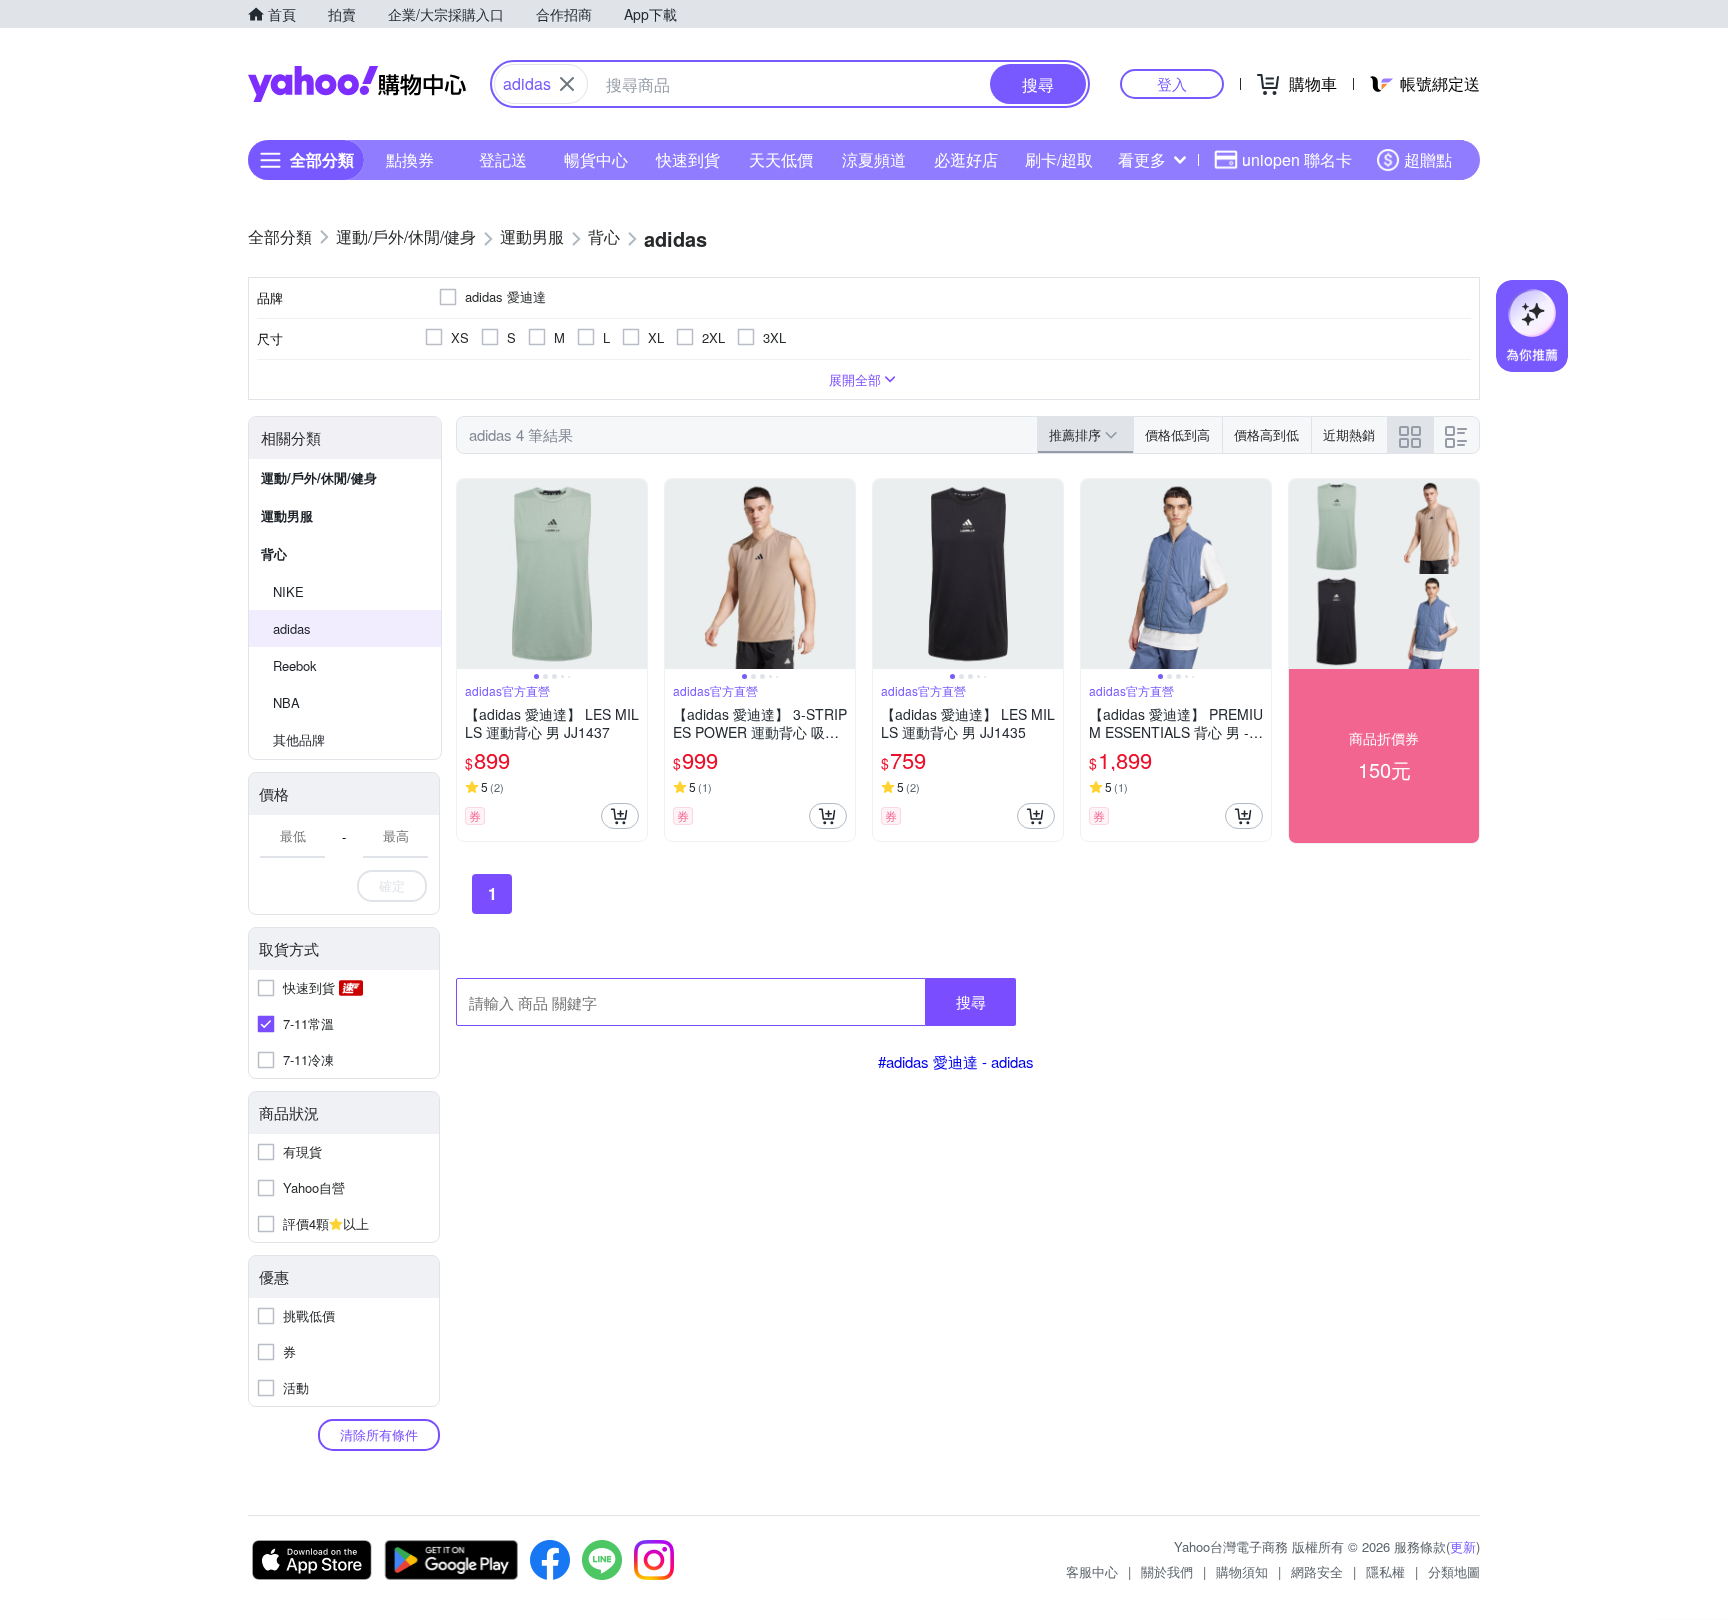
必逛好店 (966, 159)
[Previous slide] (470, 574)
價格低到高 (1177, 434)
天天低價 (781, 159)
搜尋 (971, 1001)
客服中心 (1092, 1571)
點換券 (410, 159)
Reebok (295, 665)
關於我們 (1167, 1571)
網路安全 (1317, 1571)
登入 (1172, 83)
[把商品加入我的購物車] (620, 816)
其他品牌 (299, 739)
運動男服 (287, 515)
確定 (392, 885)
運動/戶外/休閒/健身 (319, 477)
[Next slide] (634, 574)
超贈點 (1428, 159)
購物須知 (1242, 1571)
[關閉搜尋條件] (567, 84)
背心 (274, 553)
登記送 (503, 159)
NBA (286, 702)
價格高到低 (1266, 434)
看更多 (1142, 159)
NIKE (288, 591)
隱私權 (1385, 1571)
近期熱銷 (1349, 434)
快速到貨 (688, 159)
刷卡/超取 (1059, 159)
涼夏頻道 (874, 159)
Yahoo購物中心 (357, 84)
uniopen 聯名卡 (1297, 159)
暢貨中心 (596, 159)
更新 (1463, 1546)
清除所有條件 (379, 1434)
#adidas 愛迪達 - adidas (956, 1061)
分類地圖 (1454, 1571)
